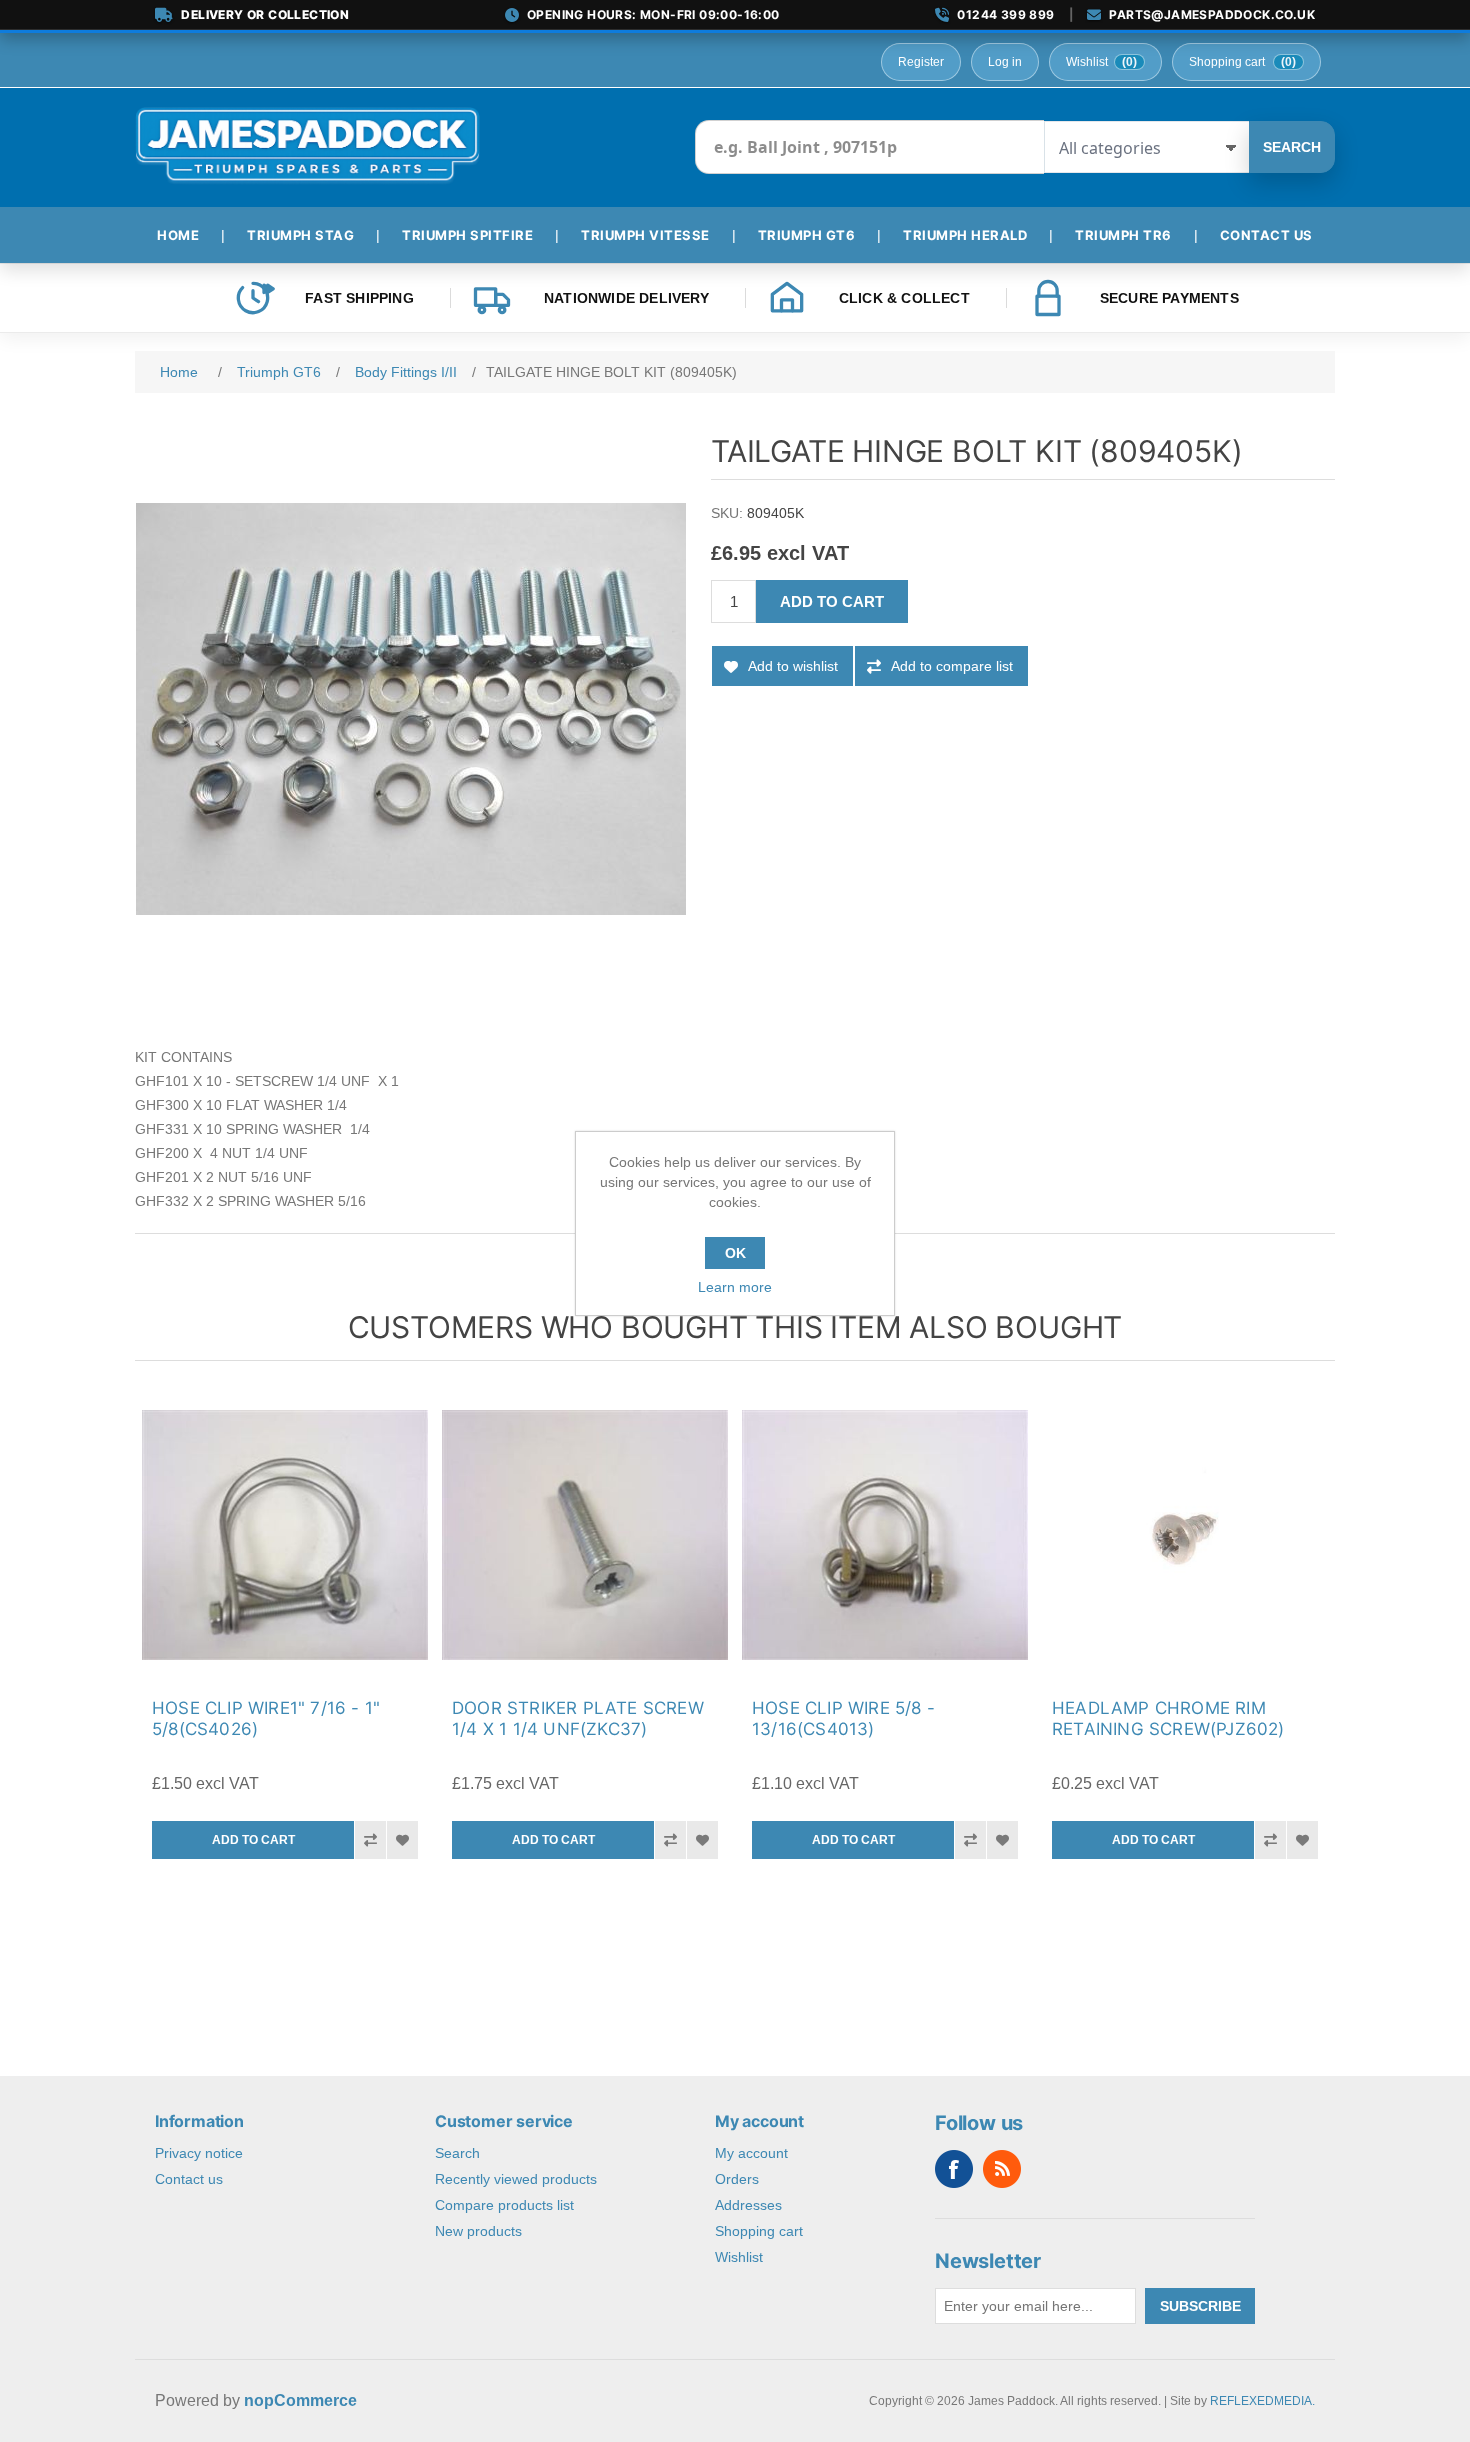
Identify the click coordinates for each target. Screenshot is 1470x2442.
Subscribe (1200, 2306)
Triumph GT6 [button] (807, 235)
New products (478, 2231)
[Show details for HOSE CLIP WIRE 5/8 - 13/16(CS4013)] (885, 1535)
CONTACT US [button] (1266, 235)
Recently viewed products (516, 2179)
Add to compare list (952, 666)
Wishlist (739, 2257)
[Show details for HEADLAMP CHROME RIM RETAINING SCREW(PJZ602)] (1185, 1535)
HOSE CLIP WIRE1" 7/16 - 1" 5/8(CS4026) (266, 1718)
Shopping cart (759, 2231)
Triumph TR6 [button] (1123, 235)
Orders (737, 2179)
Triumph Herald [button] (965, 235)
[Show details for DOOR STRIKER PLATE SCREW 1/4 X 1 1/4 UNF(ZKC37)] (585, 1535)
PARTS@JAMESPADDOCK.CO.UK (1212, 15)
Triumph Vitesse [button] (645, 235)
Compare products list (504, 2205)
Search (1292, 147)
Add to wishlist (793, 666)
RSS (1002, 2169)
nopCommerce (300, 2400)
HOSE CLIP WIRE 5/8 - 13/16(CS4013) (843, 1718)
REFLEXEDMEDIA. (1262, 2401)
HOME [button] (178, 235)
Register (921, 62)
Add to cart (832, 601)
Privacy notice (199, 2153)
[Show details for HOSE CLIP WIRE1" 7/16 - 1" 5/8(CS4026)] (285, 1535)
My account (751, 2153)
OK (735, 1253)
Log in (1005, 62)
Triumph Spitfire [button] (467, 235)
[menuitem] (186, 235)
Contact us (189, 2179)
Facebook (954, 2169)
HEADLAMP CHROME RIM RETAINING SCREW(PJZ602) (1168, 1718)
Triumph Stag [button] (300, 235)
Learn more (735, 1287)
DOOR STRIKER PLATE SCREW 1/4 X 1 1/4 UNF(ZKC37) (578, 1718)
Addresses (748, 2205)
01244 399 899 (1005, 15)
